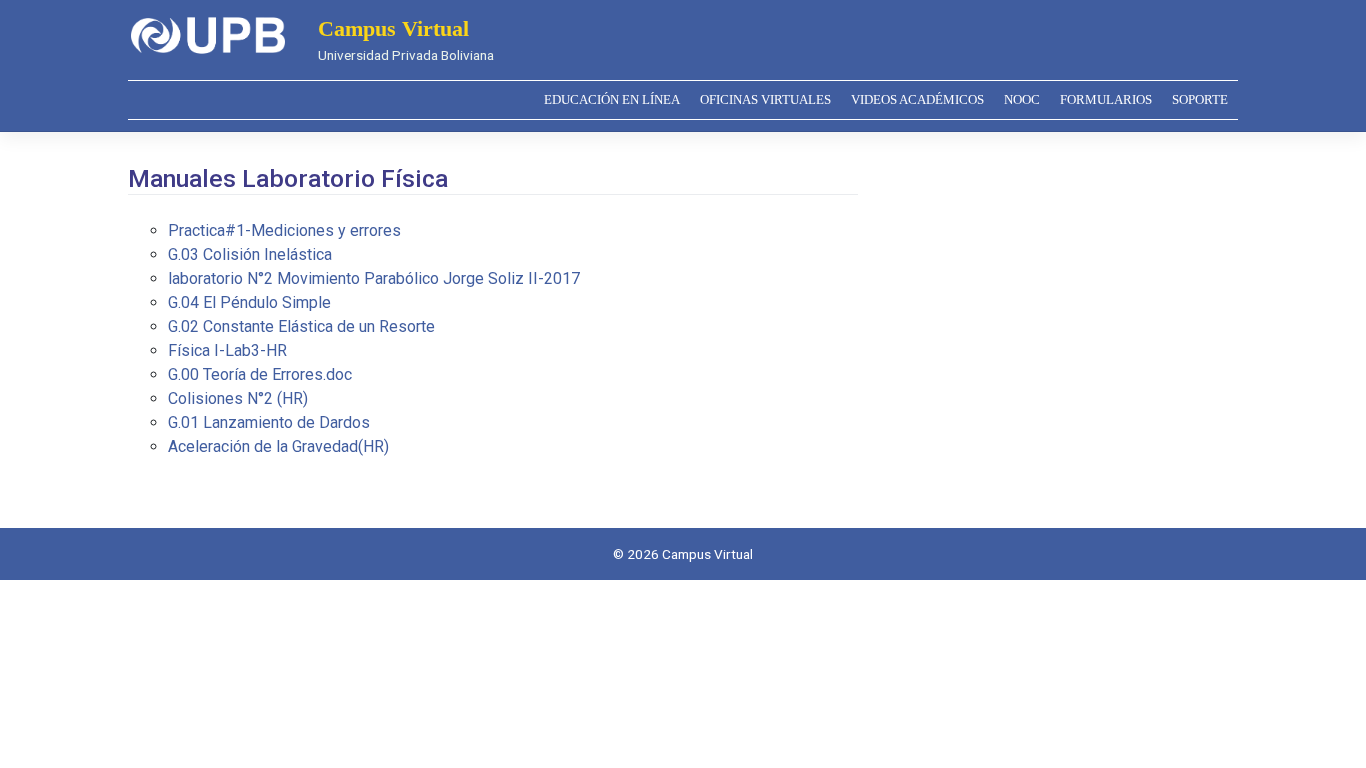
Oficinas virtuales (765, 100)
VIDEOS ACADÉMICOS (917, 100)
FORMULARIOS (1106, 100)
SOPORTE (1200, 100)
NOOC (1022, 100)
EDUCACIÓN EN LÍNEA (612, 100)
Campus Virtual (393, 28)
